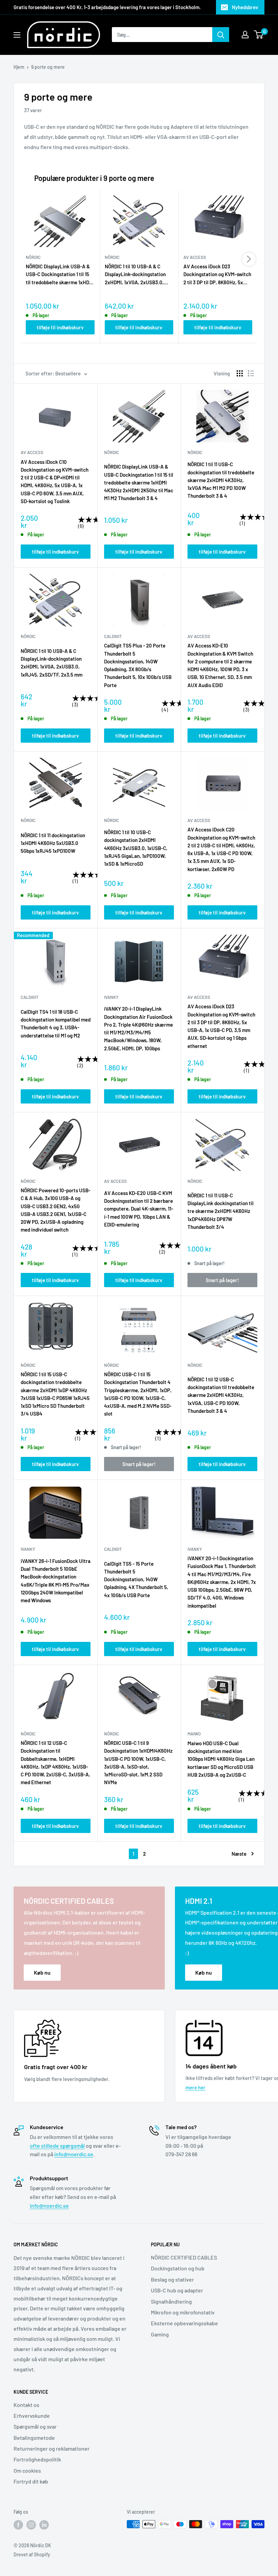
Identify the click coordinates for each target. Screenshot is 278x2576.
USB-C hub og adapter (177, 2290)
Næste (239, 1854)
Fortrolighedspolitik (37, 2459)
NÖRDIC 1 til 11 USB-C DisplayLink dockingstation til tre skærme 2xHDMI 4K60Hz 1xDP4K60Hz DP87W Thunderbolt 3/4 (221, 1211)
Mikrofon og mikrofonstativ (183, 2312)
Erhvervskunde (32, 2416)
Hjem (19, 67)
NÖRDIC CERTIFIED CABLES (184, 2257)
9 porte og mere (48, 67)
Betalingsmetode (34, 2438)
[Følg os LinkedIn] (44, 2525)
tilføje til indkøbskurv (60, 327)
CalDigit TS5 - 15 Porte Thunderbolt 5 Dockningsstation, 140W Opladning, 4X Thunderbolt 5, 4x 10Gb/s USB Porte (136, 1579)
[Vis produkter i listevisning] (251, 373)
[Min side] (245, 35)
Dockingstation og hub (178, 2268)
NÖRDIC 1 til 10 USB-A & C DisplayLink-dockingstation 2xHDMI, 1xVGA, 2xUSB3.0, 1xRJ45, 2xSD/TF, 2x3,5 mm (136, 275)
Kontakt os (26, 2405)
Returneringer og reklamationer (52, 2448)
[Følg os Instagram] (31, 2525)
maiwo (194, 1734)
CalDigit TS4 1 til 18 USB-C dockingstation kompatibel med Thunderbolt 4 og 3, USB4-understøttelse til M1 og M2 (56, 1024)
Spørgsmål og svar (35, 2426)
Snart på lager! (222, 1280)
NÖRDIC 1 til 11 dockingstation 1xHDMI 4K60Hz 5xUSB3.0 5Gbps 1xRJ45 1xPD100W (53, 843)
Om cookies (27, 2470)
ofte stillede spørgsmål (57, 2146)
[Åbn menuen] (17, 35)
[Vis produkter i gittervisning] (240, 373)
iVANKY (111, 997)
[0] (259, 35)
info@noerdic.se (74, 2154)
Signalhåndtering (171, 2301)
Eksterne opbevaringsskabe (184, 2323)
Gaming (160, 2334)
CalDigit (113, 636)
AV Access (32, 452)
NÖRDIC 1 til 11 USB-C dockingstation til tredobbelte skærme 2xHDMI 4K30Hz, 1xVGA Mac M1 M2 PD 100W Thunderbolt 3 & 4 (221, 480)
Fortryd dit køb (31, 2481)
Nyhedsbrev (245, 7)
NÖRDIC (112, 452)
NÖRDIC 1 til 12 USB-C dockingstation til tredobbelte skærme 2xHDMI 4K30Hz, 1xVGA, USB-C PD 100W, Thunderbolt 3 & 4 (221, 1395)
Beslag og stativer (172, 2279)
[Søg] (221, 35)
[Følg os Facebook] (18, 2525)
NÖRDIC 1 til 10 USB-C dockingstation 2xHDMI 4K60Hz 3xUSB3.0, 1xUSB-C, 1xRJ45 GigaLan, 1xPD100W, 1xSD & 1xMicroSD (136, 848)
